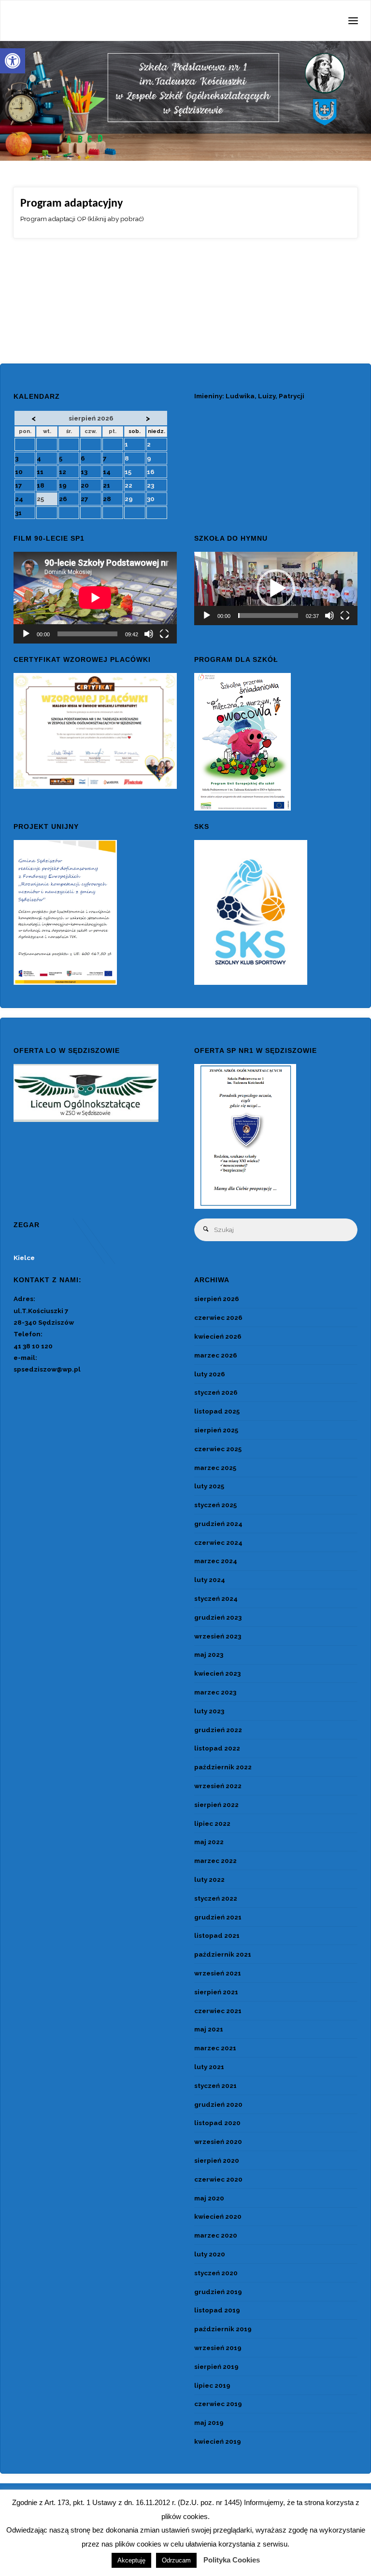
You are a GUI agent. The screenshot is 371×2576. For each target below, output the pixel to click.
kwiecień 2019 (218, 2441)
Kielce (24, 1258)
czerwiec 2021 (218, 2011)
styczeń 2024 (216, 1598)
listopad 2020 (217, 2123)
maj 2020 (209, 2198)
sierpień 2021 (216, 1992)
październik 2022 (223, 1767)
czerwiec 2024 (218, 1542)
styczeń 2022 (216, 1898)
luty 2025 (209, 1486)
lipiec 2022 (212, 1823)
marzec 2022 (215, 1861)
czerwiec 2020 (218, 2179)
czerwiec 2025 (218, 1449)
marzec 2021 (215, 2048)
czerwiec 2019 (218, 2404)
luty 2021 (209, 2067)
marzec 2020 (216, 2235)
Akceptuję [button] (131, 2560)
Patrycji (292, 396)
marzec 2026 (216, 1355)
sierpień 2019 (216, 2366)
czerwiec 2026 (218, 1317)
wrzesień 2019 (218, 2348)
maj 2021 (209, 2029)
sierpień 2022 (216, 1805)
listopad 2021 (217, 1935)
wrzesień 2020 (218, 2142)
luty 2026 (210, 1374)
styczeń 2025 (215, 1505)
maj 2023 (209, 1654)
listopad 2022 (217, 1748)
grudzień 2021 (218, 1917)
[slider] (268, 616)
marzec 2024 (216, 1561)
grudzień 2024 (218, 1524)
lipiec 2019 (212, 2385)
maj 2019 (209, 2422)
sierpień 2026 (217, 1299)
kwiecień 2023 (217, 1673)
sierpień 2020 (217, 2160)
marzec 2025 (215, 1468)
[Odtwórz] (26, 634)
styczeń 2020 (216, 2273)
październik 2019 (223, 2329)
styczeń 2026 (216, 1392)
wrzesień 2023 (218, 1636)
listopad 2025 (217, 1411)
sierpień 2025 (216, 1430)
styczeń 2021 (215, 2086)
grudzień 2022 (218, 1730)
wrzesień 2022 (218, 1786)
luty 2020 (210, 2254)
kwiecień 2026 (218, 1336)
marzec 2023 (215, 1692)
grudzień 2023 (218, 1617)
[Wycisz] (149, 634)
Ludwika (240, 396)
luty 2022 (209, 1879)
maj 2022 (209, 1842)
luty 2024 (210, 1580)
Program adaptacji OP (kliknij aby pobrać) (82, 219)
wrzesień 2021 (218, 1973)
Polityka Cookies (232, 2560)
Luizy (267, 396)
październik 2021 (223, 1954)
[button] (13, 61)
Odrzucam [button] (176, 2560)
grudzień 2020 (218, 2104)
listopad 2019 (217, 2310)
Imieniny (208, 396)
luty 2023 (209, 1711)
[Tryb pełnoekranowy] (164, 634)
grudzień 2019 (218, 2292)
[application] (95, 598)
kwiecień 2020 (218, 2216)
